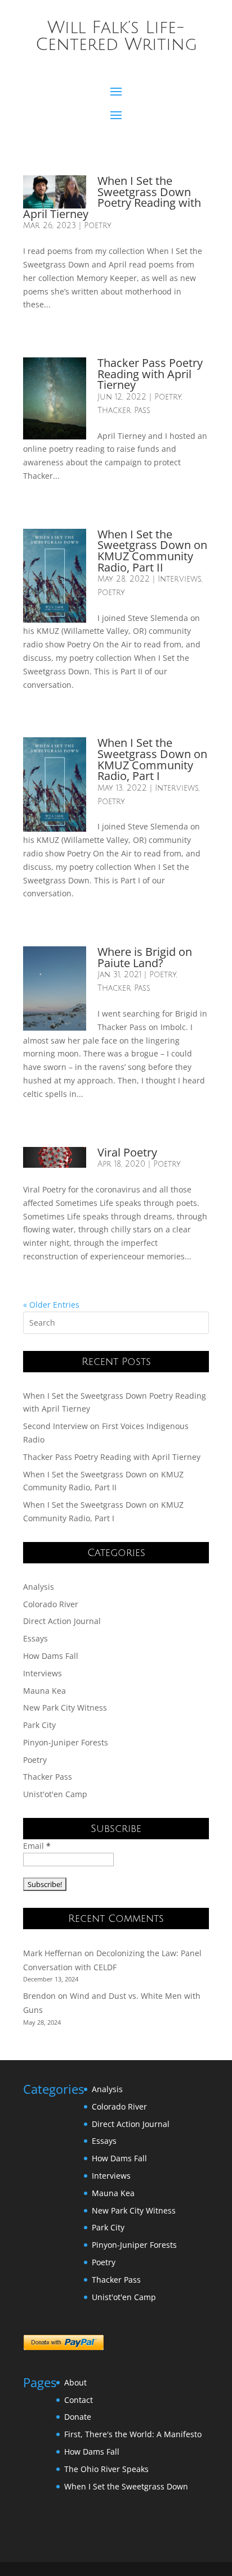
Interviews (180, 579)
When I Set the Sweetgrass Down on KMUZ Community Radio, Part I (152, 759)
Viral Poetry (127, 1152)
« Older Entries (51, 1305)
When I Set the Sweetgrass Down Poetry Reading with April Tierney (112, 197)
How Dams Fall (51, 1656)
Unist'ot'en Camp (55, 1794)
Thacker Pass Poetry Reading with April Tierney (150, 374)
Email (37, 1846)
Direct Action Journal (62, 1621)
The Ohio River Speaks (106, 2469)
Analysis (39, 1587)
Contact (79, 2400)
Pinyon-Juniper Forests (66, 1742)
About (75, 2382)
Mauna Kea (44, 1691)
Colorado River (51, 1604)
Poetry (98, 226)
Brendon (39, 1996)
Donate (78, 2417)
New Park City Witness (65, 1707)
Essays (35, 1638)
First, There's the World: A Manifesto (133, 2434)
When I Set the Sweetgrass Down (126, 2486)
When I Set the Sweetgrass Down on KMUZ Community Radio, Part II (152, 551)
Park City (39, 1725)
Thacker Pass (124, 411)
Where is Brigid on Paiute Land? (145, 957)
